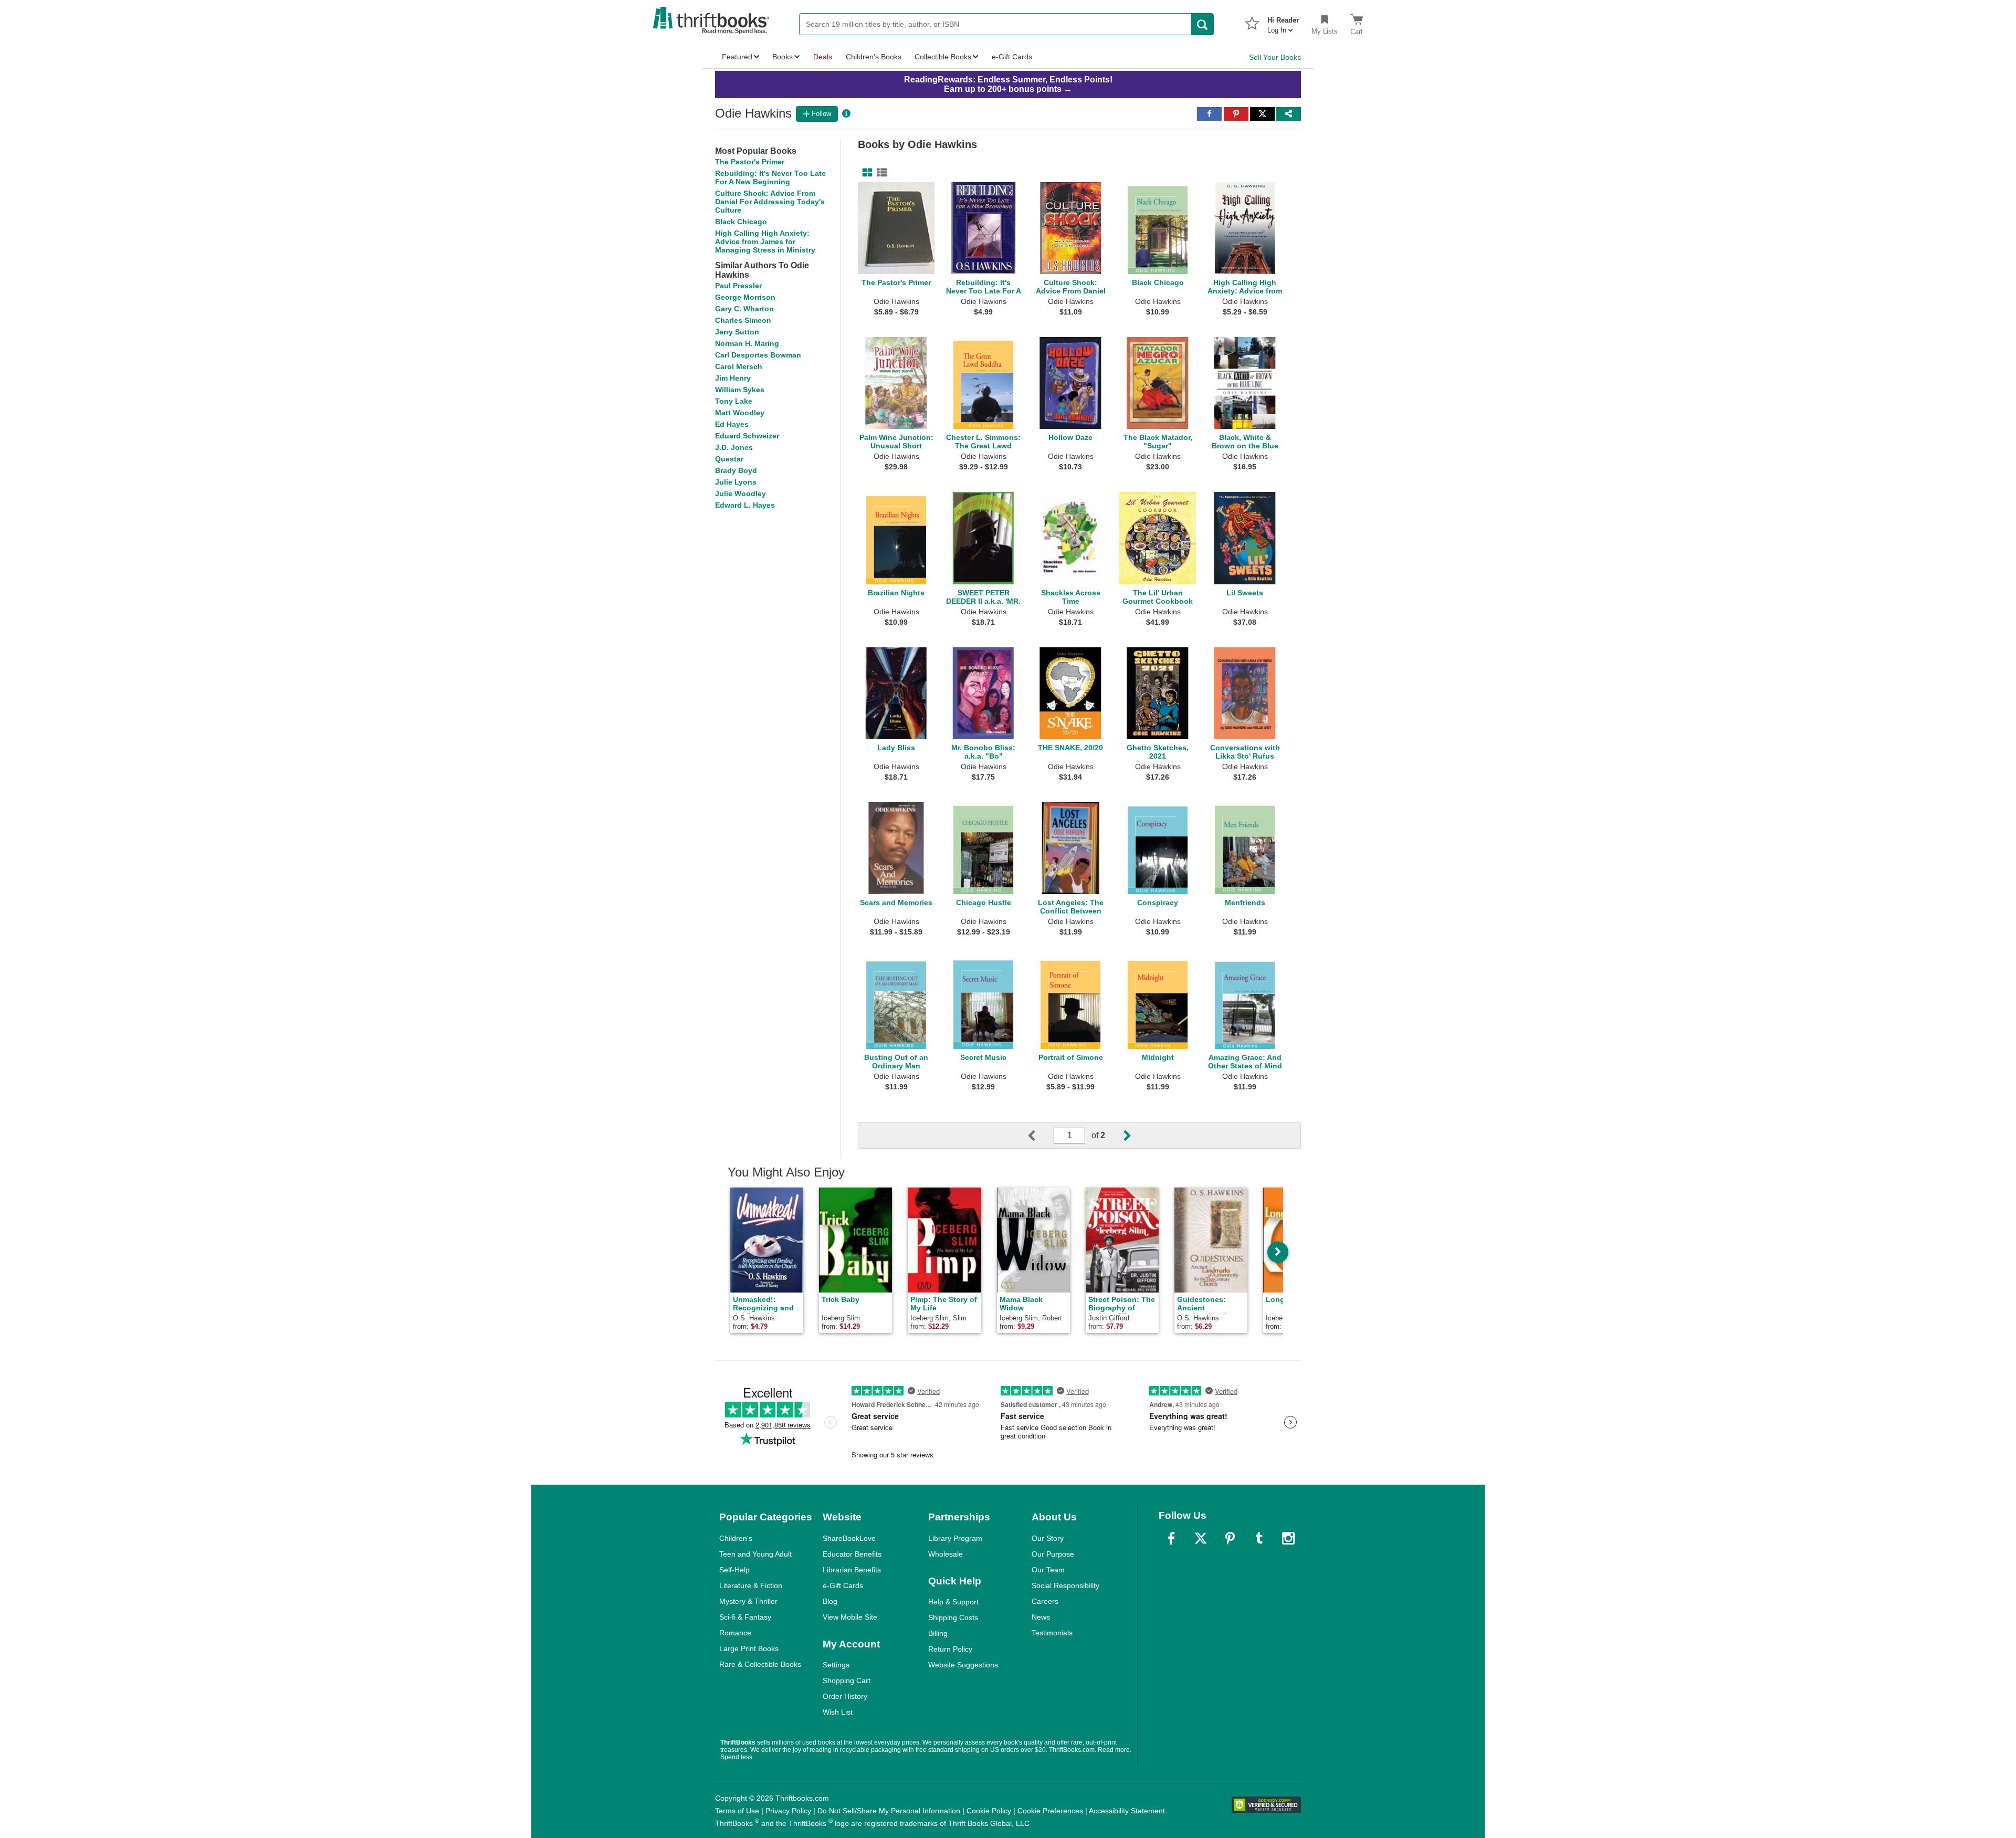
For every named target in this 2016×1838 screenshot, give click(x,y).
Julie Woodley (741, 493)
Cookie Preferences (1050, 1811)
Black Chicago (741, 222)
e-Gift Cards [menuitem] (1012, 57)
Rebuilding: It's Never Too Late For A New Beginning (770, 177)
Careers (1045, 1601)
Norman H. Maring (747, 343)
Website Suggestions (963, 1665)
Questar (729, 459)
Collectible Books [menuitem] (943, 57)
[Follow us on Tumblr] (1259, 1538)
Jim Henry (733, 378)
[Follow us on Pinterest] (1230, 1538)
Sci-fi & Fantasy (745, 1617)
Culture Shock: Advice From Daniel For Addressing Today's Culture (770, 202)
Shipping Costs (953, 1618)
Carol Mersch (739, 366)
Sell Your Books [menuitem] (1275, 57)
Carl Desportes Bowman (758, 355)
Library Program (955, 1538)
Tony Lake (734, 401)
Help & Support (953, 1602)
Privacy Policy (788, 1811)
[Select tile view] (880, 173)
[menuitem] (1283, 22)
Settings (836, 1665)
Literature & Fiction (751, 1585)
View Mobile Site (850, 1617)
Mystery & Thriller (748, 1601)
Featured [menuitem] (737, 57)
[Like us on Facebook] (1171, 1538)
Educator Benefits (852, 1554)
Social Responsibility (1065, 1585)
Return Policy (950, 1649)
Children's (736, 1538)
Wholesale (946, 1554)
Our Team (1048, 1570)
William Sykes (740, 390)
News (1041, 1617)
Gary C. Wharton (744, 309)
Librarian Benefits (852, 1570)
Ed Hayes (732, 424)
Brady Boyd (736, 470)
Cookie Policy (989, 1811)
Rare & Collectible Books (760, 1664)
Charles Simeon (743, 320)
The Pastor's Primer (750, 162)
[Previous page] (1040, 1136)
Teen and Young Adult (755, 1554)
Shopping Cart (847, 1681)
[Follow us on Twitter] (1201, 1538)
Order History (845, 1696)
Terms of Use (737, 1811)
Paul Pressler (738, 286)
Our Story (1048, 1538)
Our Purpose (1053, 1554)
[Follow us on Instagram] (1288, 1538)
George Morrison (745, 297)
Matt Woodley (740, 413)
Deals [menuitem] (823, 57)
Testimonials (1052, 1633)
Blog (830, 1601)
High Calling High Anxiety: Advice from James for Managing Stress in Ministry (765, 241)
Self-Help (734, 1570)
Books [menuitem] (783, 57)
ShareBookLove (849, 1538)
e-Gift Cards (843, 1585)
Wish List (838, 1712)
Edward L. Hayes (745, 505)
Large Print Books (749, 1648)
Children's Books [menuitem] (874, 57)
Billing (938, 1633)
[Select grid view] (865, 173)
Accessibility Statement (1127, 1811)
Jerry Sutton (737, 332)
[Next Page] (1119, 1136)
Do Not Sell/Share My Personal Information (889, 1811)
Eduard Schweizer (747, 436)
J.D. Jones (734, 447)
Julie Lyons (736, 482)
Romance (735, 1633)
